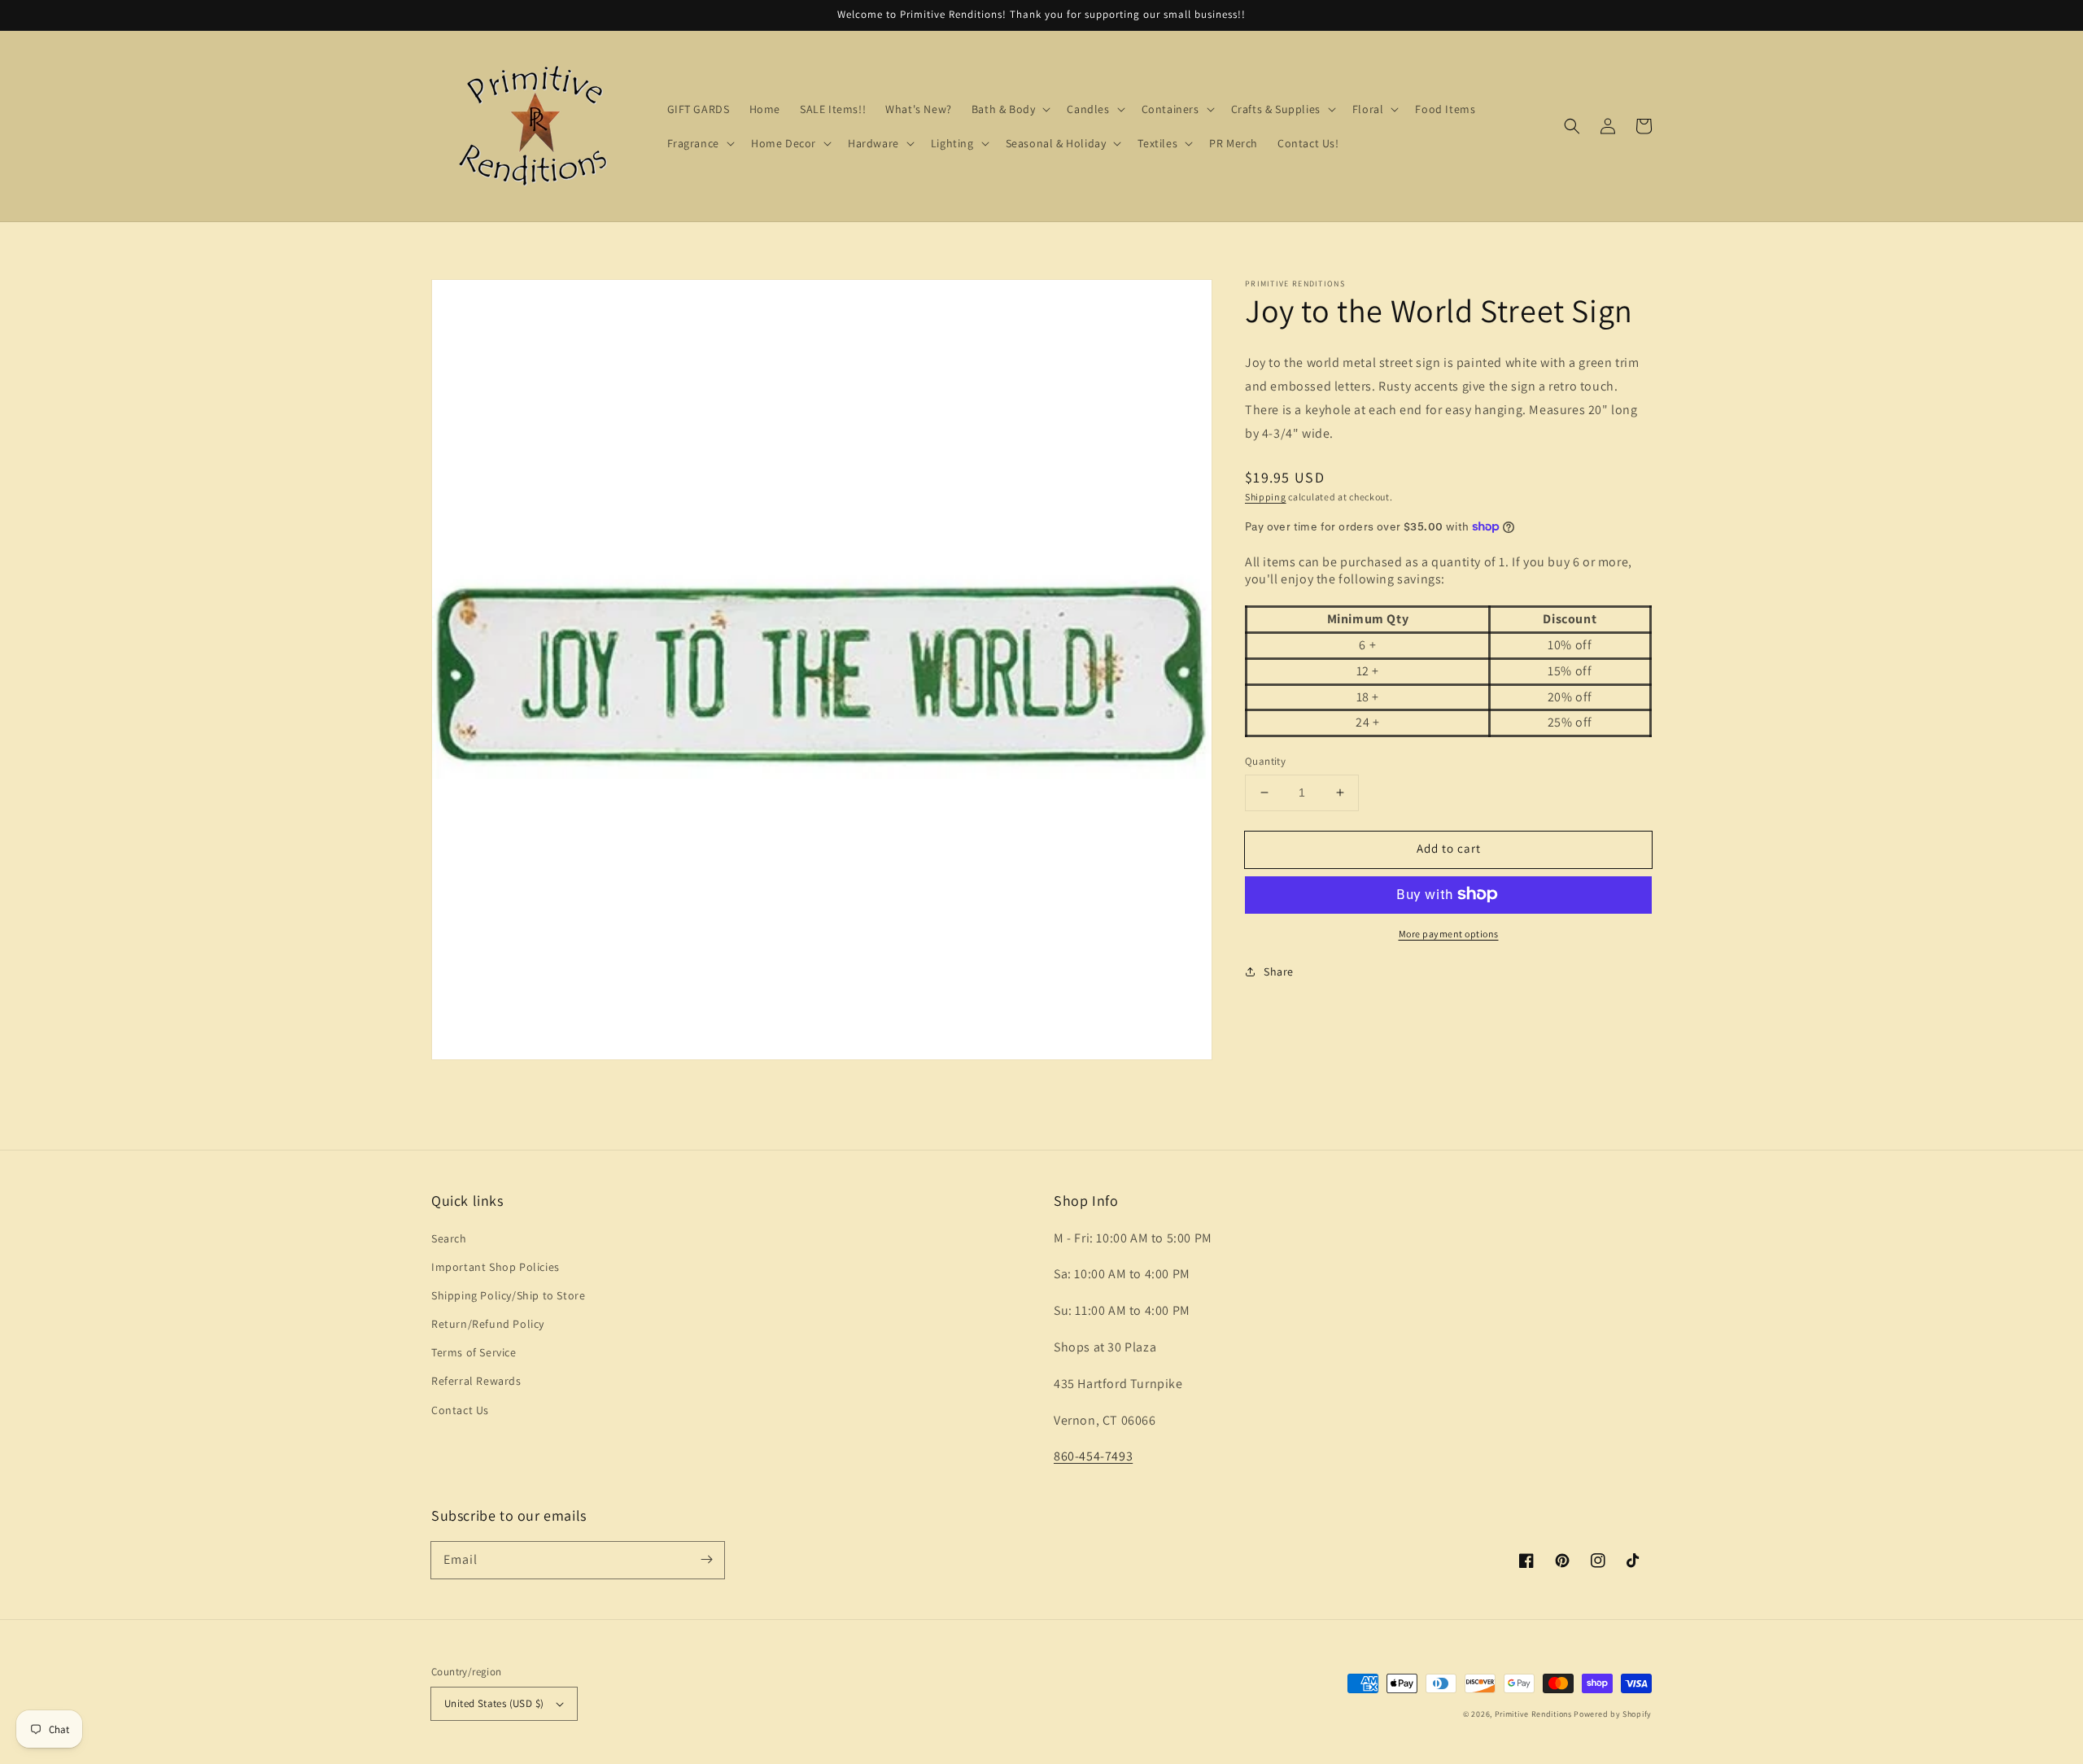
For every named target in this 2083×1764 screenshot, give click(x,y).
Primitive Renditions (1533, 1714)
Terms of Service (474, 1352)
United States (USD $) (494, 1703)
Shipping (1266, 496)
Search (449, 1238)
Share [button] (1279, 971)
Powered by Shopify (1613, 1714)
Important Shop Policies (496, 1267)
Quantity (1265, 761)
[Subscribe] (706, 1560)
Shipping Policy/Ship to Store (508, 1295)
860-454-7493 (1093, 1456)
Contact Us (460, 1410)
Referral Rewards (476, 1381)
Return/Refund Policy (488, 1324)
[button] (1572, 126)
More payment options (1449, 933)
